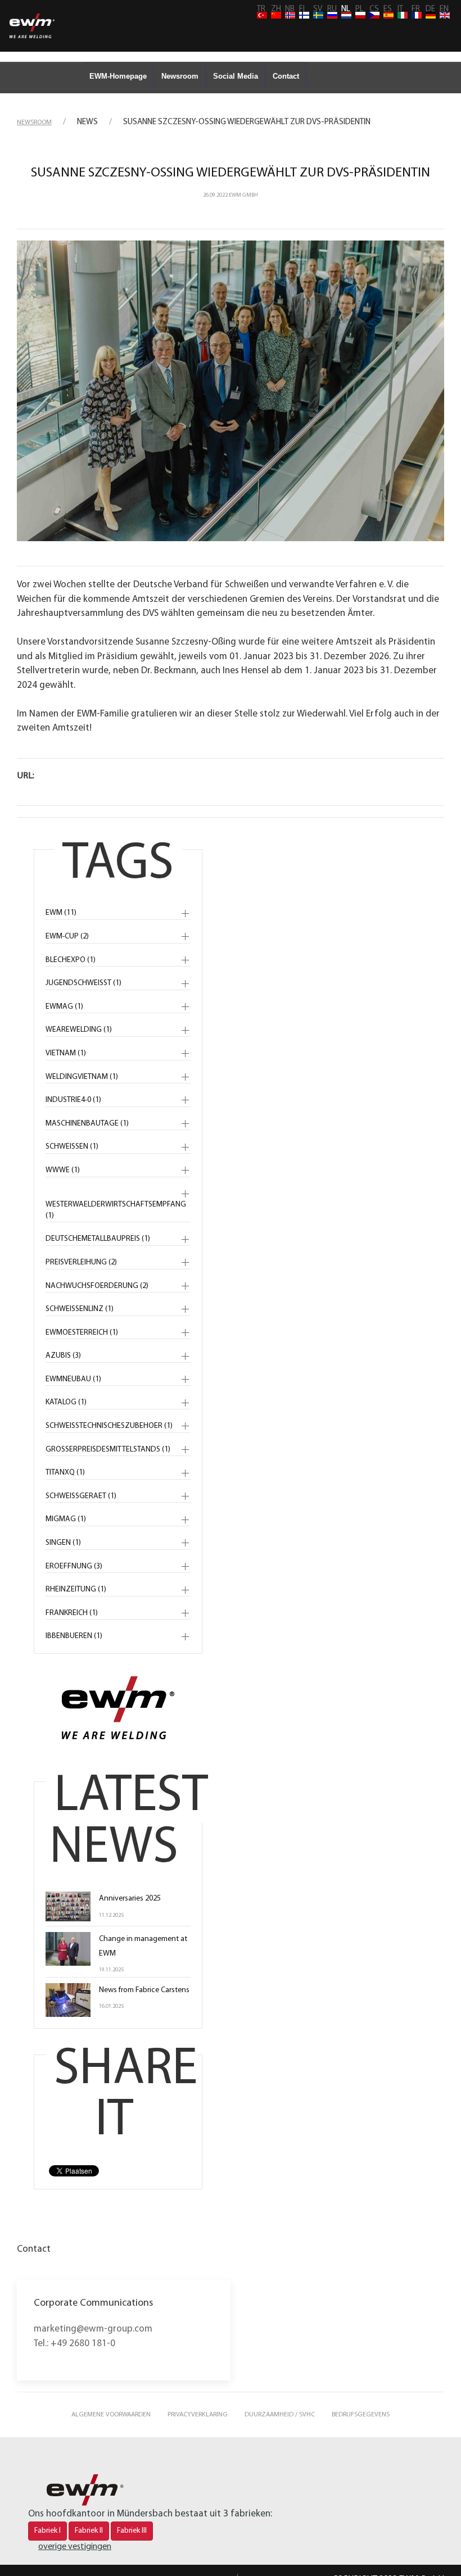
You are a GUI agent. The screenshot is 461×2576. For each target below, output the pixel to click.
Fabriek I (48, 2531)
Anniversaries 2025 (130, 1899)
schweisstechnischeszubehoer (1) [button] (109, 1426)
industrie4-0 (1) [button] (73, 1100)
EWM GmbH (243, 195)
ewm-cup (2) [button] (67, 936)
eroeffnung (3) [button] (74, 1566)
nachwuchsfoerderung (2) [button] (97, 1286)
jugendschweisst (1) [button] (83, 983)
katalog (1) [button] (66, 1402)
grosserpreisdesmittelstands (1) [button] (108, 1450)
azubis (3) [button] (63, 1356)
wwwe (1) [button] (63, 1170)
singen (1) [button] (63, 1543)
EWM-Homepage (118, 76)
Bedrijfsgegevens (361, 2415)
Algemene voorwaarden (111, 2415)
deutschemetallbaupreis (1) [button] (98, 1239)
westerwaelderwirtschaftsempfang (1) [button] (116, 1210)
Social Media (236, 76)
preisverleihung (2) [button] (81, 1262)
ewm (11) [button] (61, 913)
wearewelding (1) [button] (79, 1030)
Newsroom (180, 76)
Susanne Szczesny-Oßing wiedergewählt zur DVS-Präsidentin (231, 173)
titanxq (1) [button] (65, 1473)
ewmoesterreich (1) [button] (82, 1333)
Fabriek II (89, 2531)
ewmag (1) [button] (64, 1007)
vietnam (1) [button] (66, 1053)
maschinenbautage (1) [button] (87, 1124)
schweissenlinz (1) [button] (80, 1309)
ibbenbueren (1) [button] (74, 1636)
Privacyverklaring (198, 2415)
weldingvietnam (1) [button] (82, 1077)
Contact (286, 76)
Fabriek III (132, 2531)
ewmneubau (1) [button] (73, 1379)
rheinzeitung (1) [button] (76, 1589)
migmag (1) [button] (66, 1519)
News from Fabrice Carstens (144, 1990)
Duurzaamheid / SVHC (280, 2415)
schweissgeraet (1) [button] (81, 1496)
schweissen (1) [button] (72, 1147)
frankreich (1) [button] (72, 1613)
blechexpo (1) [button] (71, 960)
